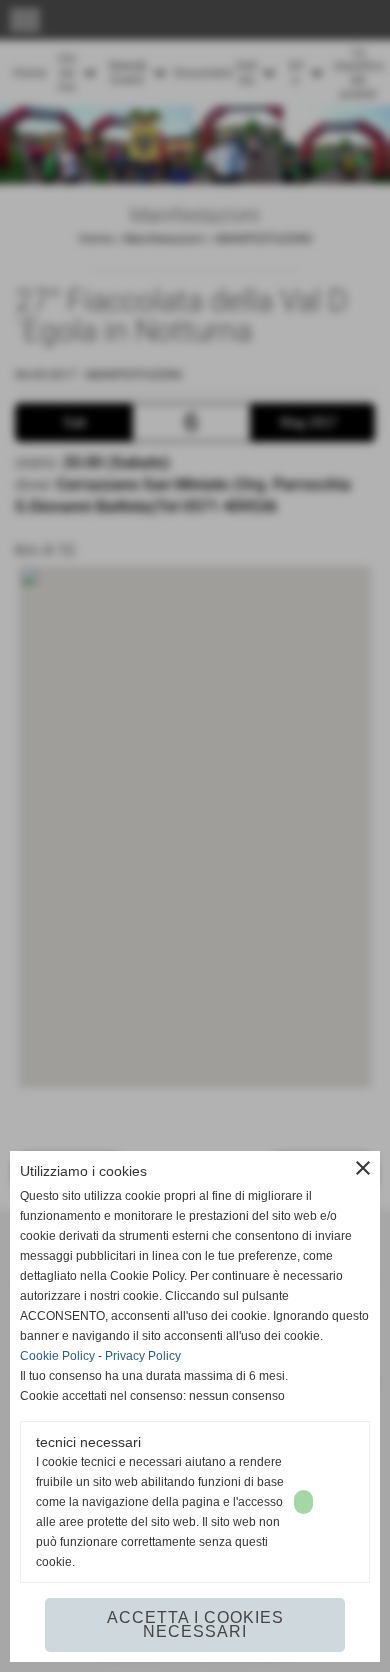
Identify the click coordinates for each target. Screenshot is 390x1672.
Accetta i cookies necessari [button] (195, 1624)
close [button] (363, 1168)
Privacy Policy (143, 1356)
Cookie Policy (57, 1356)
